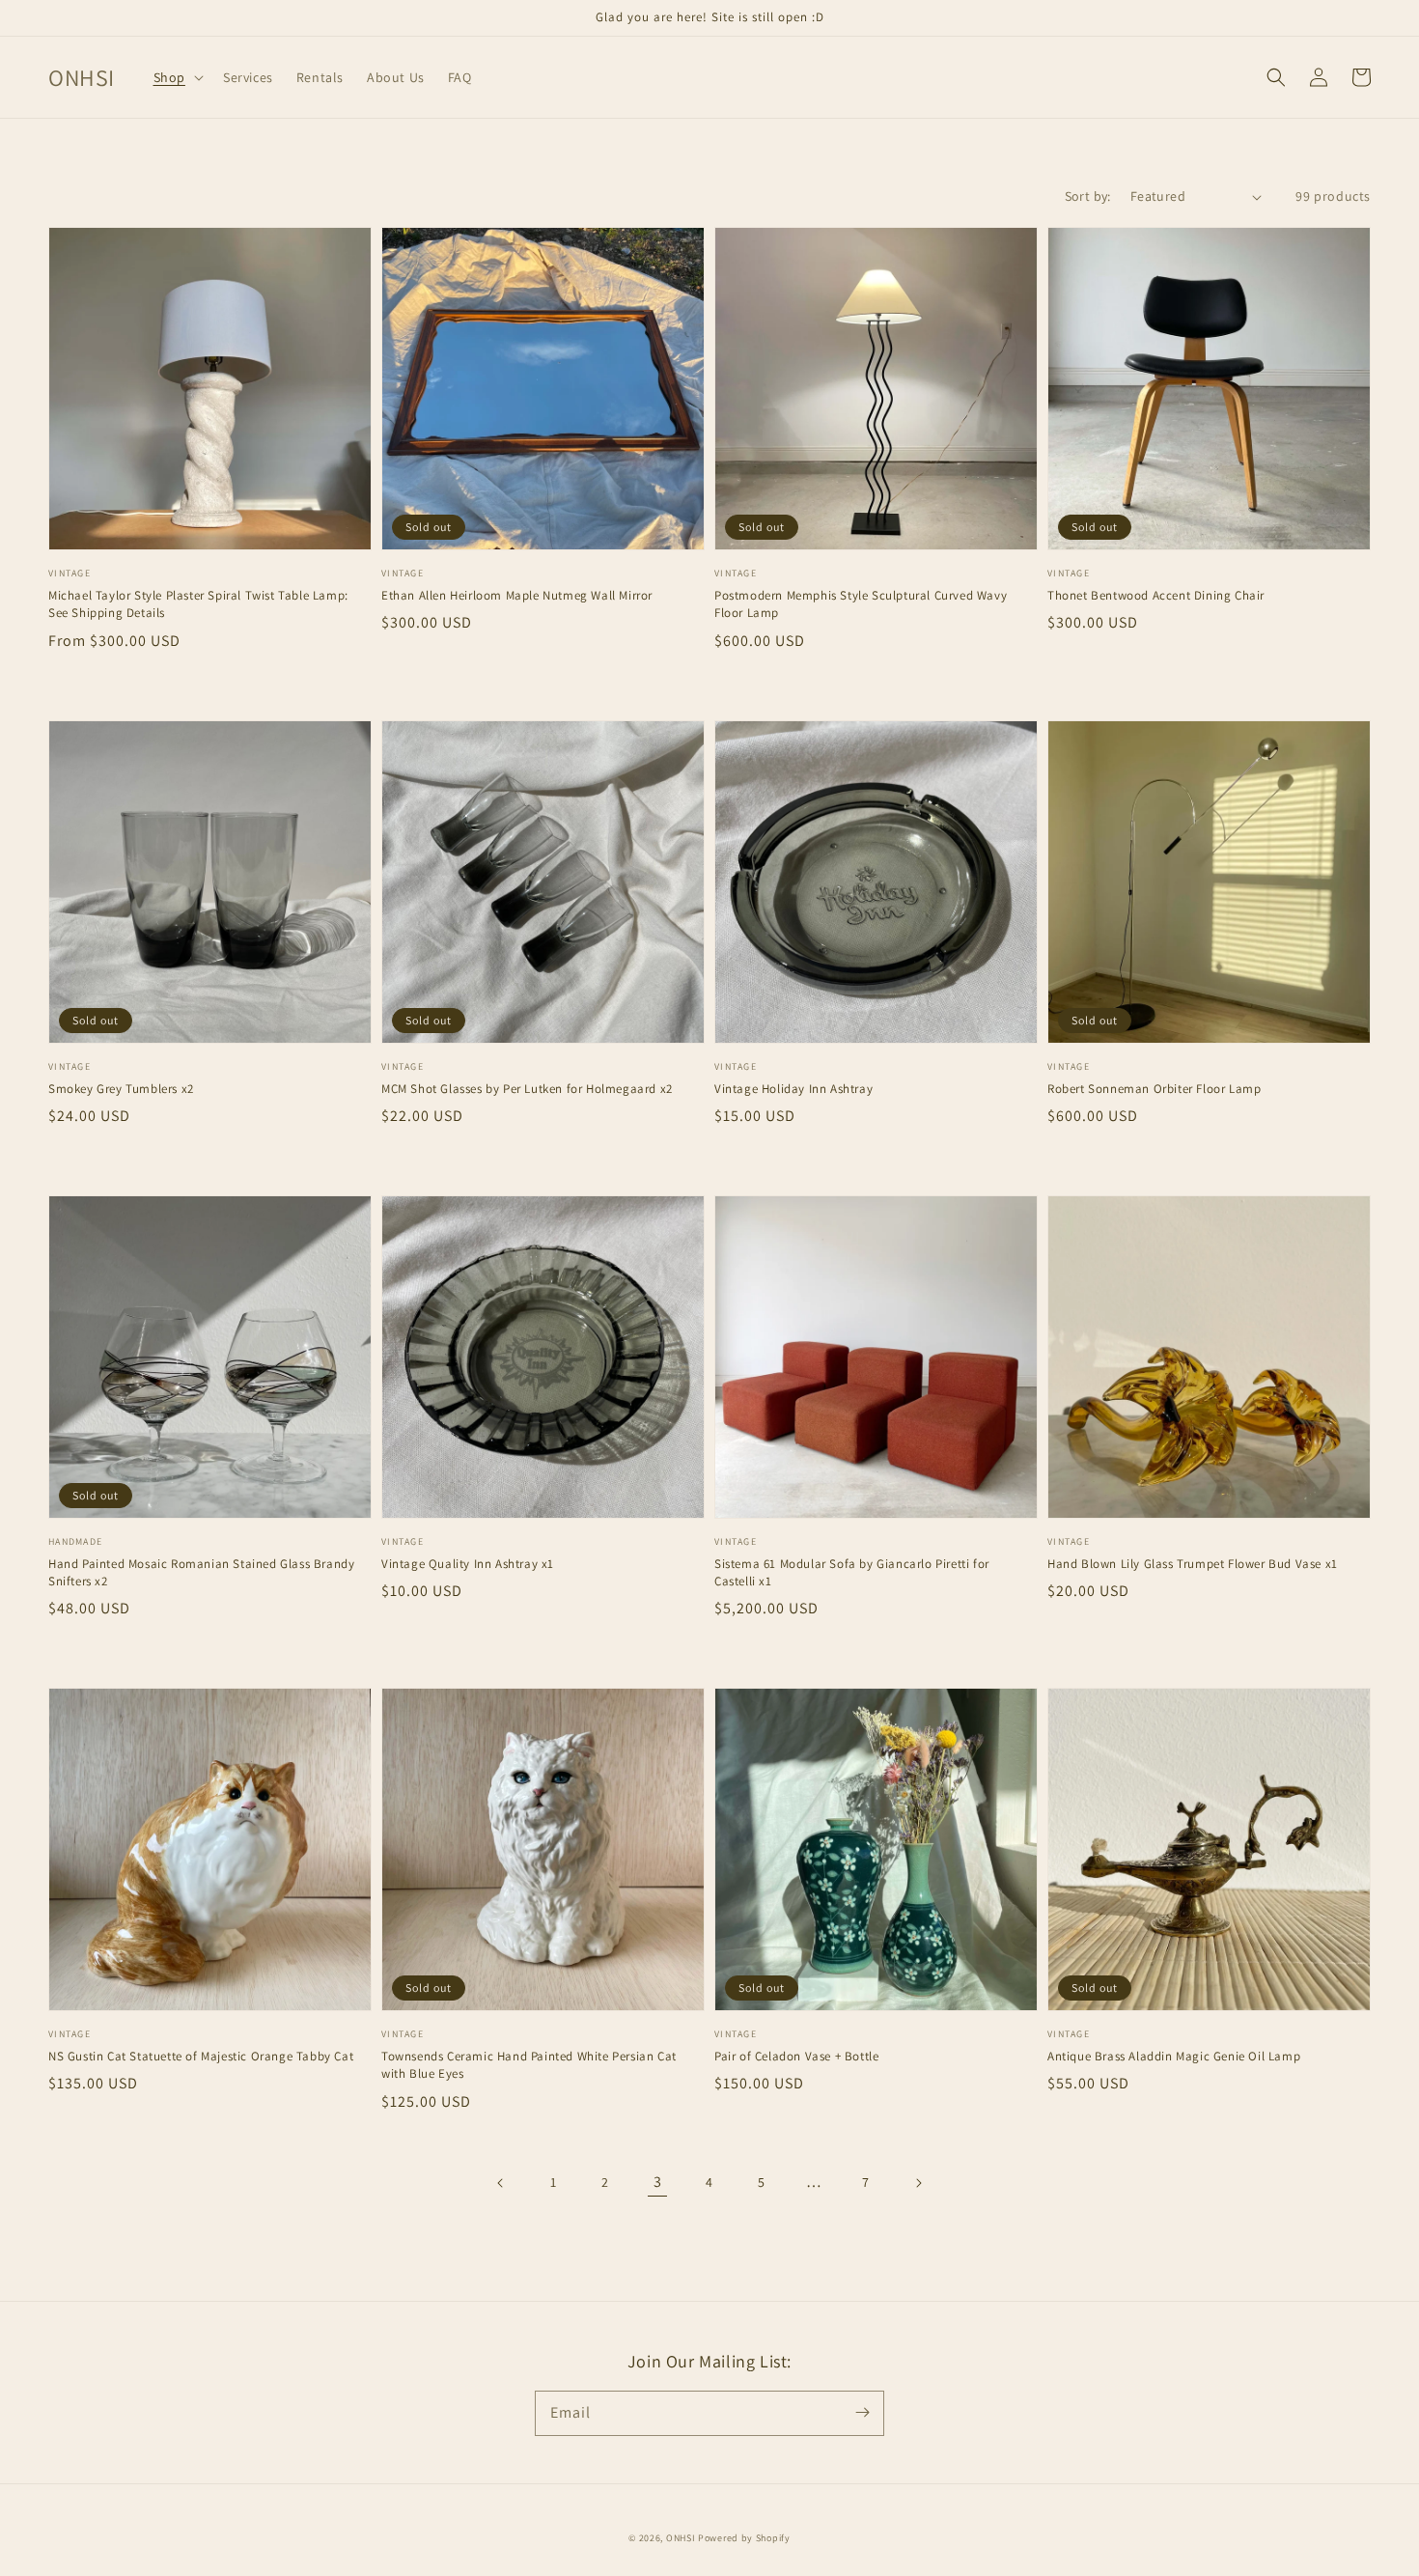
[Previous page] (501, 2183)
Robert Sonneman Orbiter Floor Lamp (1154, 1089)
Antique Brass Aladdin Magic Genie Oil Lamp (1174, 2056)
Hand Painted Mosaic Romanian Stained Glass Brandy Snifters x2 (201, 1572)
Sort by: (1088, 196)
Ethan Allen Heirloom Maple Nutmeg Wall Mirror (517, 595)
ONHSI (681, 2538)
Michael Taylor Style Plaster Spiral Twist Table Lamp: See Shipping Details (198, 604)
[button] (177, 77)
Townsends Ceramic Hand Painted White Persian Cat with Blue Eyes (529, 2065)
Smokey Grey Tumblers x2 (121, 1089)
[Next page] (918, 2183)
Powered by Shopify (744, 2538)
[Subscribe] (862, 2413)
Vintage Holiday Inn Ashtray (793, 1089)
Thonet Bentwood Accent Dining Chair (1156, 595)
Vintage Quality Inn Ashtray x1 (468, 1564)
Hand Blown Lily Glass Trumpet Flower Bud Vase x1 (1193, 1564)
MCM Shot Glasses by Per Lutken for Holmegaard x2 (527, 1089)
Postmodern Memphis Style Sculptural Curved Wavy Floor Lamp (861, 604)
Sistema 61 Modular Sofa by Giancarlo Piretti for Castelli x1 (852, 1572)
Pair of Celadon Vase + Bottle (796, 2056)
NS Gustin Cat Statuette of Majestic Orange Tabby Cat (201, 2056)
